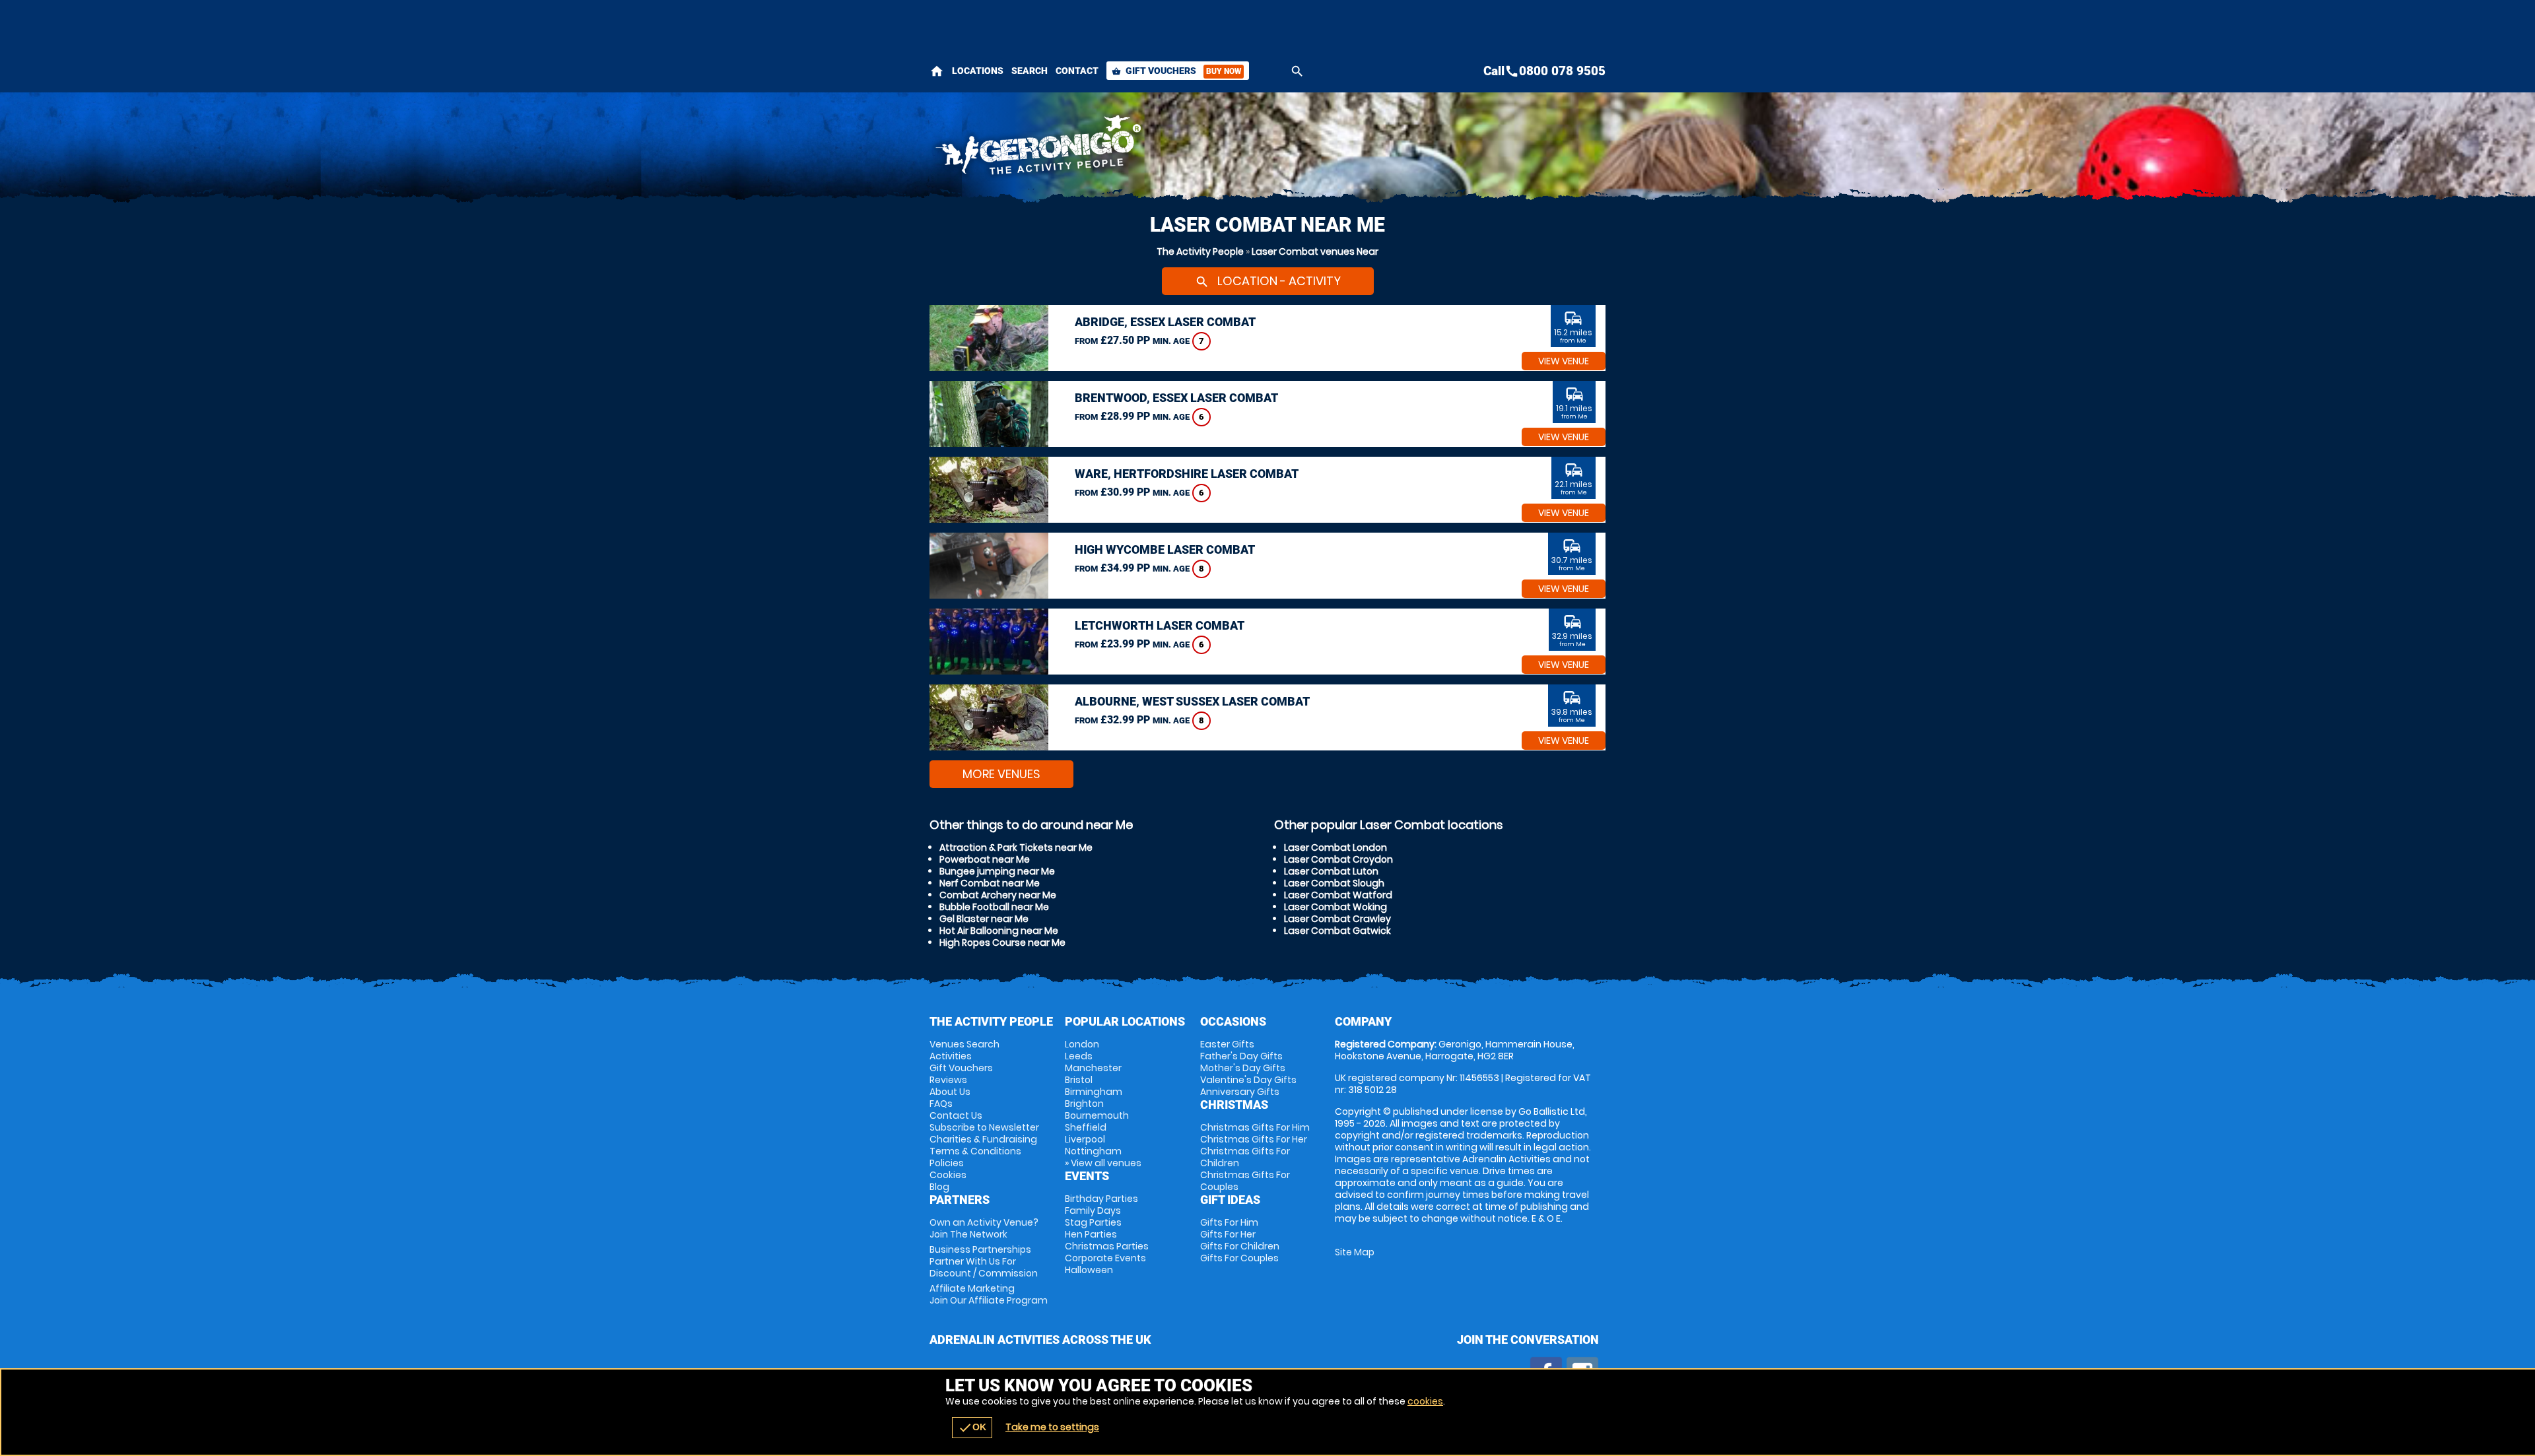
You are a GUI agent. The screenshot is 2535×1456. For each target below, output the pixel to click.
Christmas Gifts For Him (1255, 1127)
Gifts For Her (1228, 1234)
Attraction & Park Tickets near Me (1016, 847)
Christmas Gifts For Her (1254, 1139)
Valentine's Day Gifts (1248, 1080)
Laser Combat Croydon (1338, 859)
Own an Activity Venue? (984, 1228)
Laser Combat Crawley (1337, 919)
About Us (950, 1092)
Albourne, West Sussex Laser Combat (1192, 701)
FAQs (941, 1104)
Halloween (1089, 1270)
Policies (947, 1163)
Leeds (1079, 1056)
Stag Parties (1093, 1222)
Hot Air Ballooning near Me (999, 931)
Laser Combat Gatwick (1337, 931)
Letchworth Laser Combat (1160, 625)
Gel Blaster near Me (984, 919)
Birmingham (1094, 1092)
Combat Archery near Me (998, 895)
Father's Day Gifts (1241, 1056)
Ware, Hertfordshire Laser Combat (1187, 474)
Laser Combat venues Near (1315, 251)
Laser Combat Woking (1335, 907)
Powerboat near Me (985, 859)
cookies (1425, 1401)
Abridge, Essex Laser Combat (1165, 322)
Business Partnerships (984, 1261)
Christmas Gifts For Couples (1245, 1181)
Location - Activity (1268, 281)
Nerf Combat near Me (990, 883)
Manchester (1093, 1068)
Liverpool (1085, 1139)
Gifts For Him (1229, 1222)
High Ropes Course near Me (1002, 943)
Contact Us (956, 1115)
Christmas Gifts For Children (1245, 1157)
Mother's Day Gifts (1243, 1068)
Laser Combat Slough (1334, 883)
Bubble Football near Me (994, 907)
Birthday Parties (1101, 1199)
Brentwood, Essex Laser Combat (1176, 398)
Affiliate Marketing (989, 1294)
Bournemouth (1097, 1115)
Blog (939, 1187)
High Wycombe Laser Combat (1165, 549)
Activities (951, 1056)
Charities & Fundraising (983, 1139)
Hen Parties (1091, 1234)
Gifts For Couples (1239, 1258)
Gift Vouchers (1176, 71)
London (1082, 1044)
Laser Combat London (1335, 847)
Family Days (1093, 1210)
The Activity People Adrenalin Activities (1149, 149)
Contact (1077, 71)
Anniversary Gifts (1240, 1092)
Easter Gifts (1227, 1044)
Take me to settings (1052, 1427)
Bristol (1079, 1080)
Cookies (948, 1175)
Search (1030, 71)
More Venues (1001, 774)
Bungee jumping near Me (997, 871)
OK (972, 1428)
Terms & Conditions (975, 1151)
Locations (978, 71)
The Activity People (1200, 251)
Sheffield (1086, 1127)
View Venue (1564, 361)
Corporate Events (1105, 1258)
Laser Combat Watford (1338, 895)
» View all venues (1103, 1163)
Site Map (1355, 1252)
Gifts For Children (1240, 1246)
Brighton (1084, 1104)
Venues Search (964, 1044)
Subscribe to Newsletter (984, 1127)
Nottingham (1093, 1151)
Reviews (948, 1080)
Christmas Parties (1107, 1246)
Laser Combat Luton (1331, 871)
